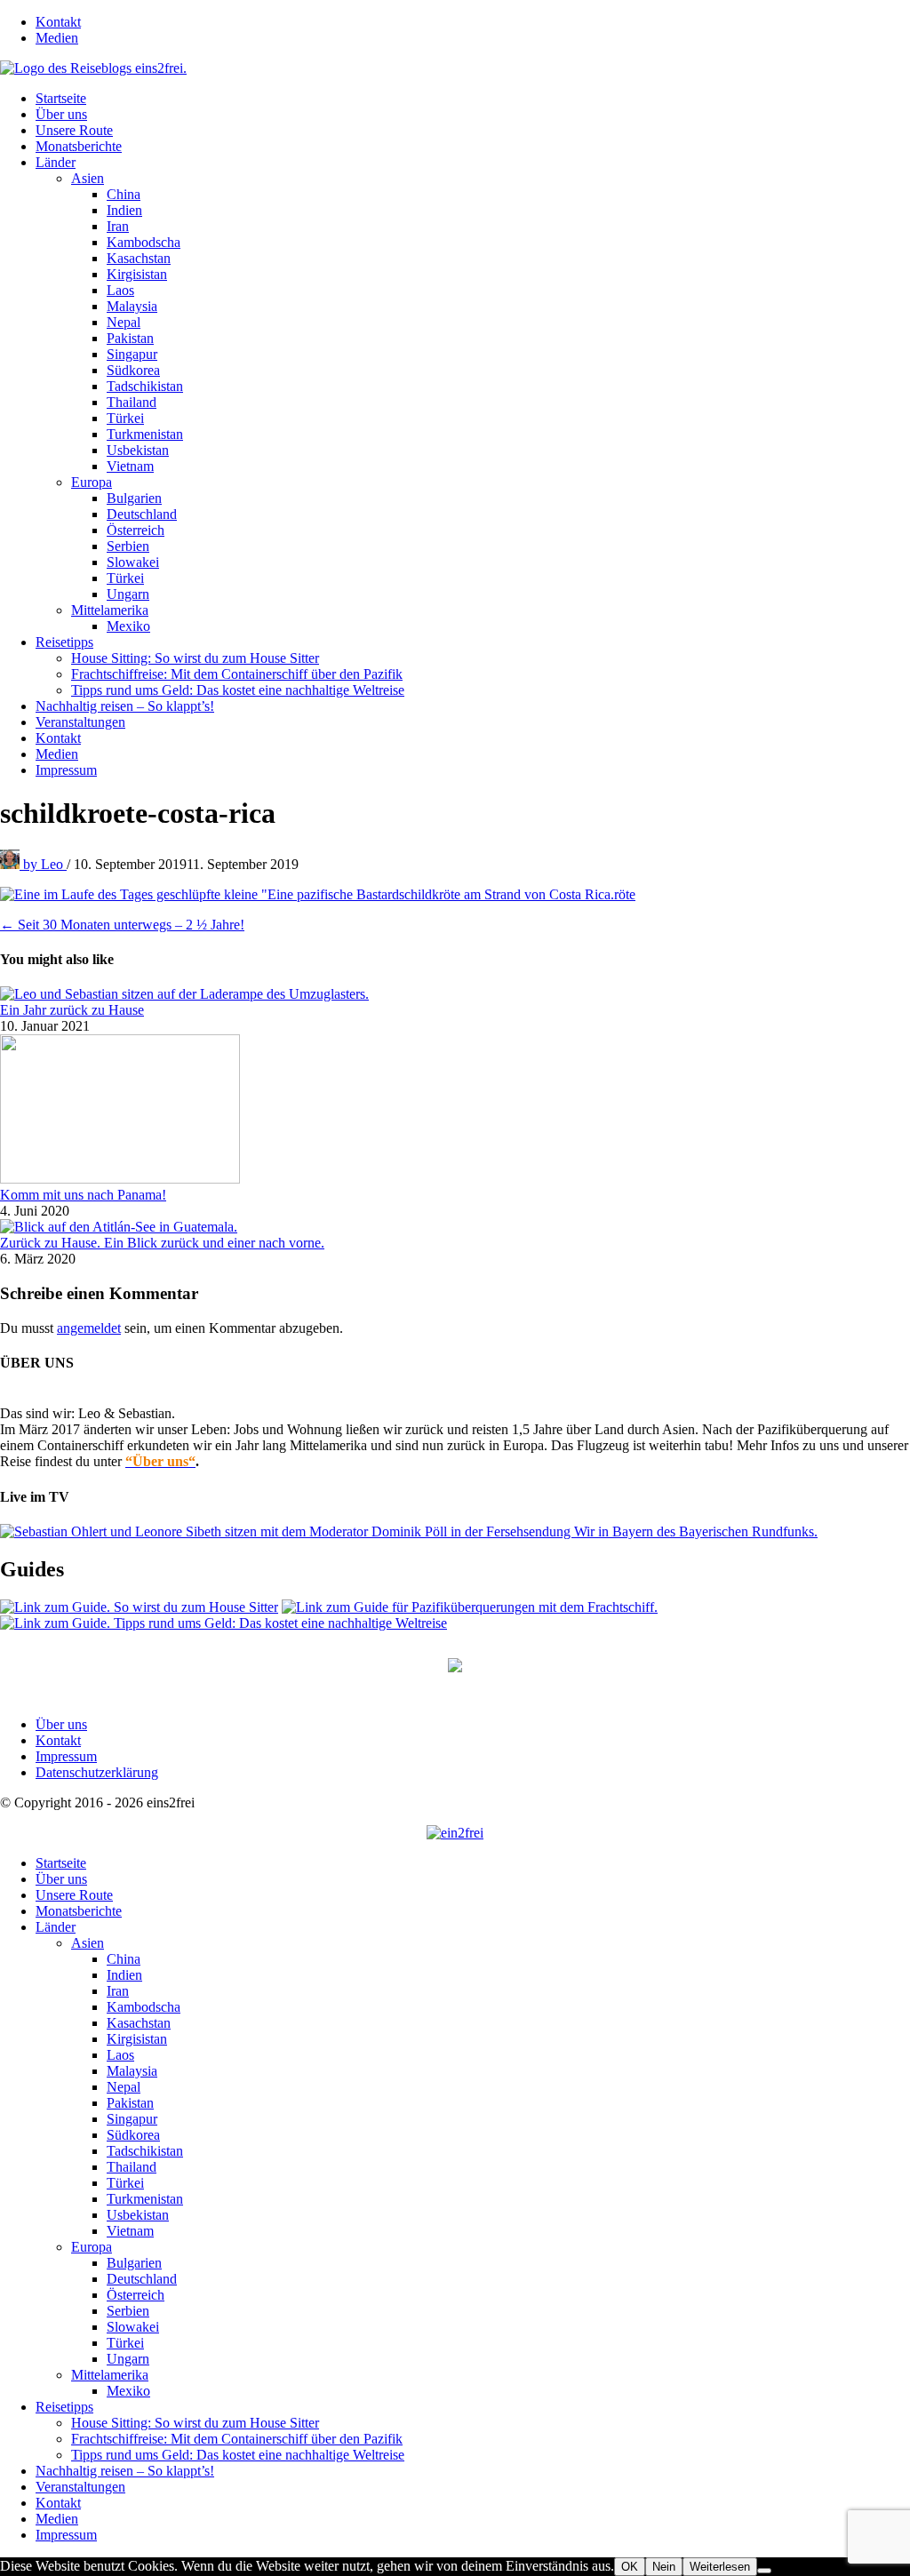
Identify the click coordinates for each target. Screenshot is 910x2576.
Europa (92, 482)
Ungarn (128, 594)
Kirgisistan (137, 274)
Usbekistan (138, 450)
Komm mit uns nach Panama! (83, 1195)
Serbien (128, 546)
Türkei (125, 418)
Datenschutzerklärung (97, 1772)
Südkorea (133, 370)
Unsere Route (74, 130)
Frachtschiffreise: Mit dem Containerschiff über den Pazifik (237, 674)
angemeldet (89, 1328)
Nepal (124, 322)
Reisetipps (64, 642)
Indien (124, 210)
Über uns (61, 114)
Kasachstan (139, 258)
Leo (45, 864)
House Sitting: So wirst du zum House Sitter (195, 658)
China (124, 194)
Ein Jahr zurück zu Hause (72, 1010)
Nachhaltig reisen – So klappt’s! (125, 706)
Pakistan (130, 338)
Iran (118, 226)
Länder (56, 162)
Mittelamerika (110, 610)
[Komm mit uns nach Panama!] (120, 1179)
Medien (57, 38)
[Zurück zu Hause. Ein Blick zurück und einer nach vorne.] (119, 1227)
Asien (88, 178)
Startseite (61, 98)
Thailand (132, 402)
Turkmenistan (145, 434)
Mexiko (128, 626)
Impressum (66, 770)
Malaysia (132, 306)
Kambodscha (144, 242)
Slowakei (133, 562)
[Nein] (764, 2571)
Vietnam (130, 466)
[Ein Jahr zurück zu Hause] (184, 994)
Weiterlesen (720, 2567)
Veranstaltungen (80, 722)
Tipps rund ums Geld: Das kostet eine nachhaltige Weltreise (238, 690)
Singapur (132, 354)
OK (630, 2567)
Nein (664, 2567)
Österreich (136, 530)
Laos (120, 290)
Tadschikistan (145, 386)
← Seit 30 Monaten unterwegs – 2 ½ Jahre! (122, 925)
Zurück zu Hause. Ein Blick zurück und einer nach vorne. (162, 1243)
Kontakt (58, 22)
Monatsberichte (79, 146)
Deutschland (142, 514)
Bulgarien (134, 498)
